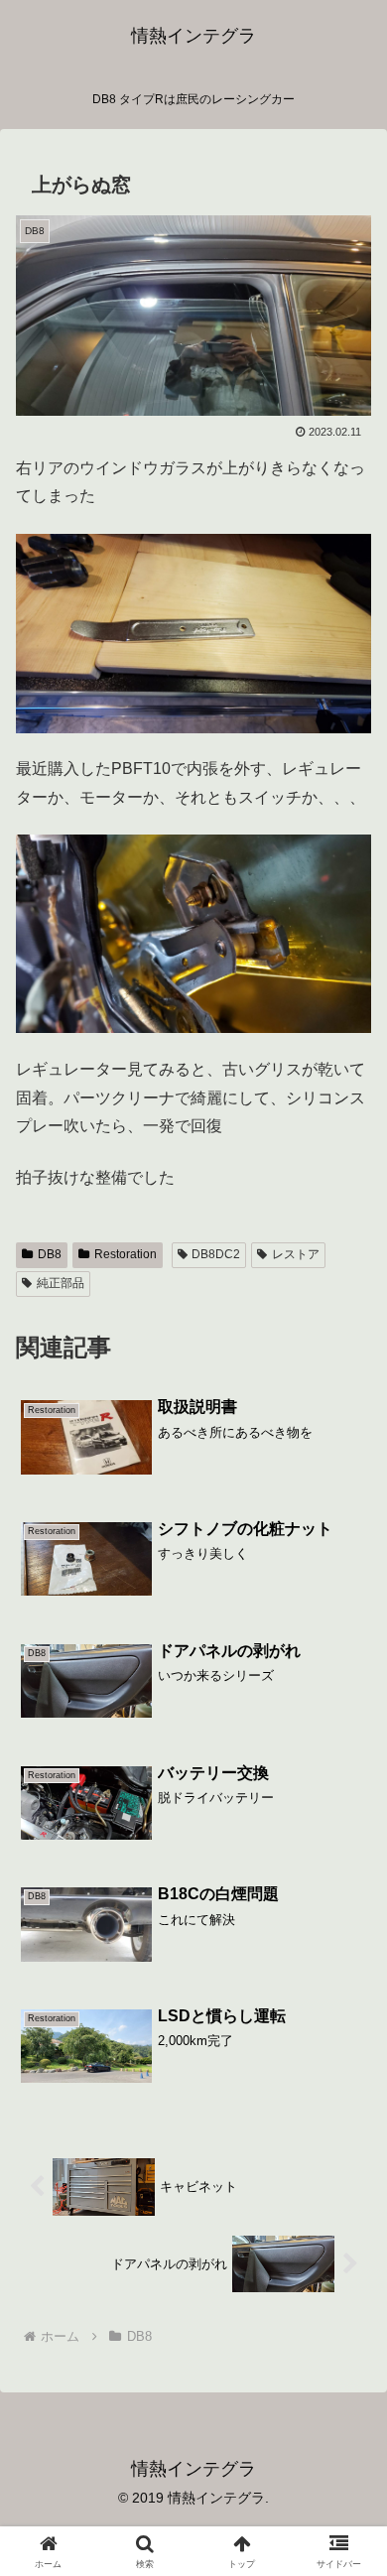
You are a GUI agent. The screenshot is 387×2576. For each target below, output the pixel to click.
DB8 (50, 1254)
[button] (348, 2406)
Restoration (126, 1254)
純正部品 (61, 1283)
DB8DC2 (216, 1254)
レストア (296, 1254)
